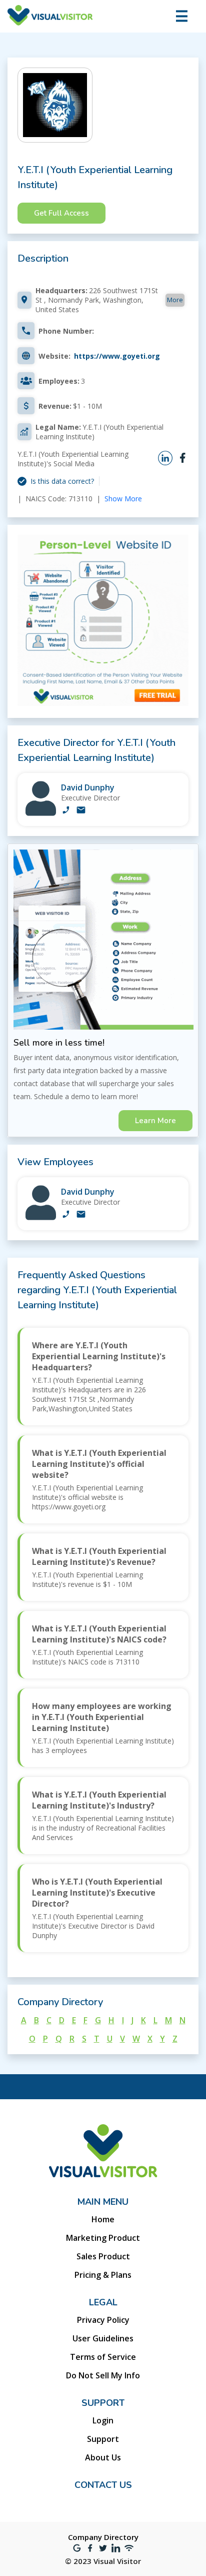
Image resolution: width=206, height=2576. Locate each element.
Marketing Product (103, 2238)
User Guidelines (103, 2338)
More (175, 300)
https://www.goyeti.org (117, 356)
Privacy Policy (103, 2320)
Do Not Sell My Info (103, 2375)
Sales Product (103, 2256)
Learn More (155, 1121)
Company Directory (103, 2537)
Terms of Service (103, 2357)
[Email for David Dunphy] (81, 811)
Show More (123, 499)
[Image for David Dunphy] (41, 813)
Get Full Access (61, 213)
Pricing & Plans (103, 2275)
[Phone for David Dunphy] (66, 811)
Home (103, 2219)
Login (103, 2420)
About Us (103, 2457)
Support (103, 2439)
